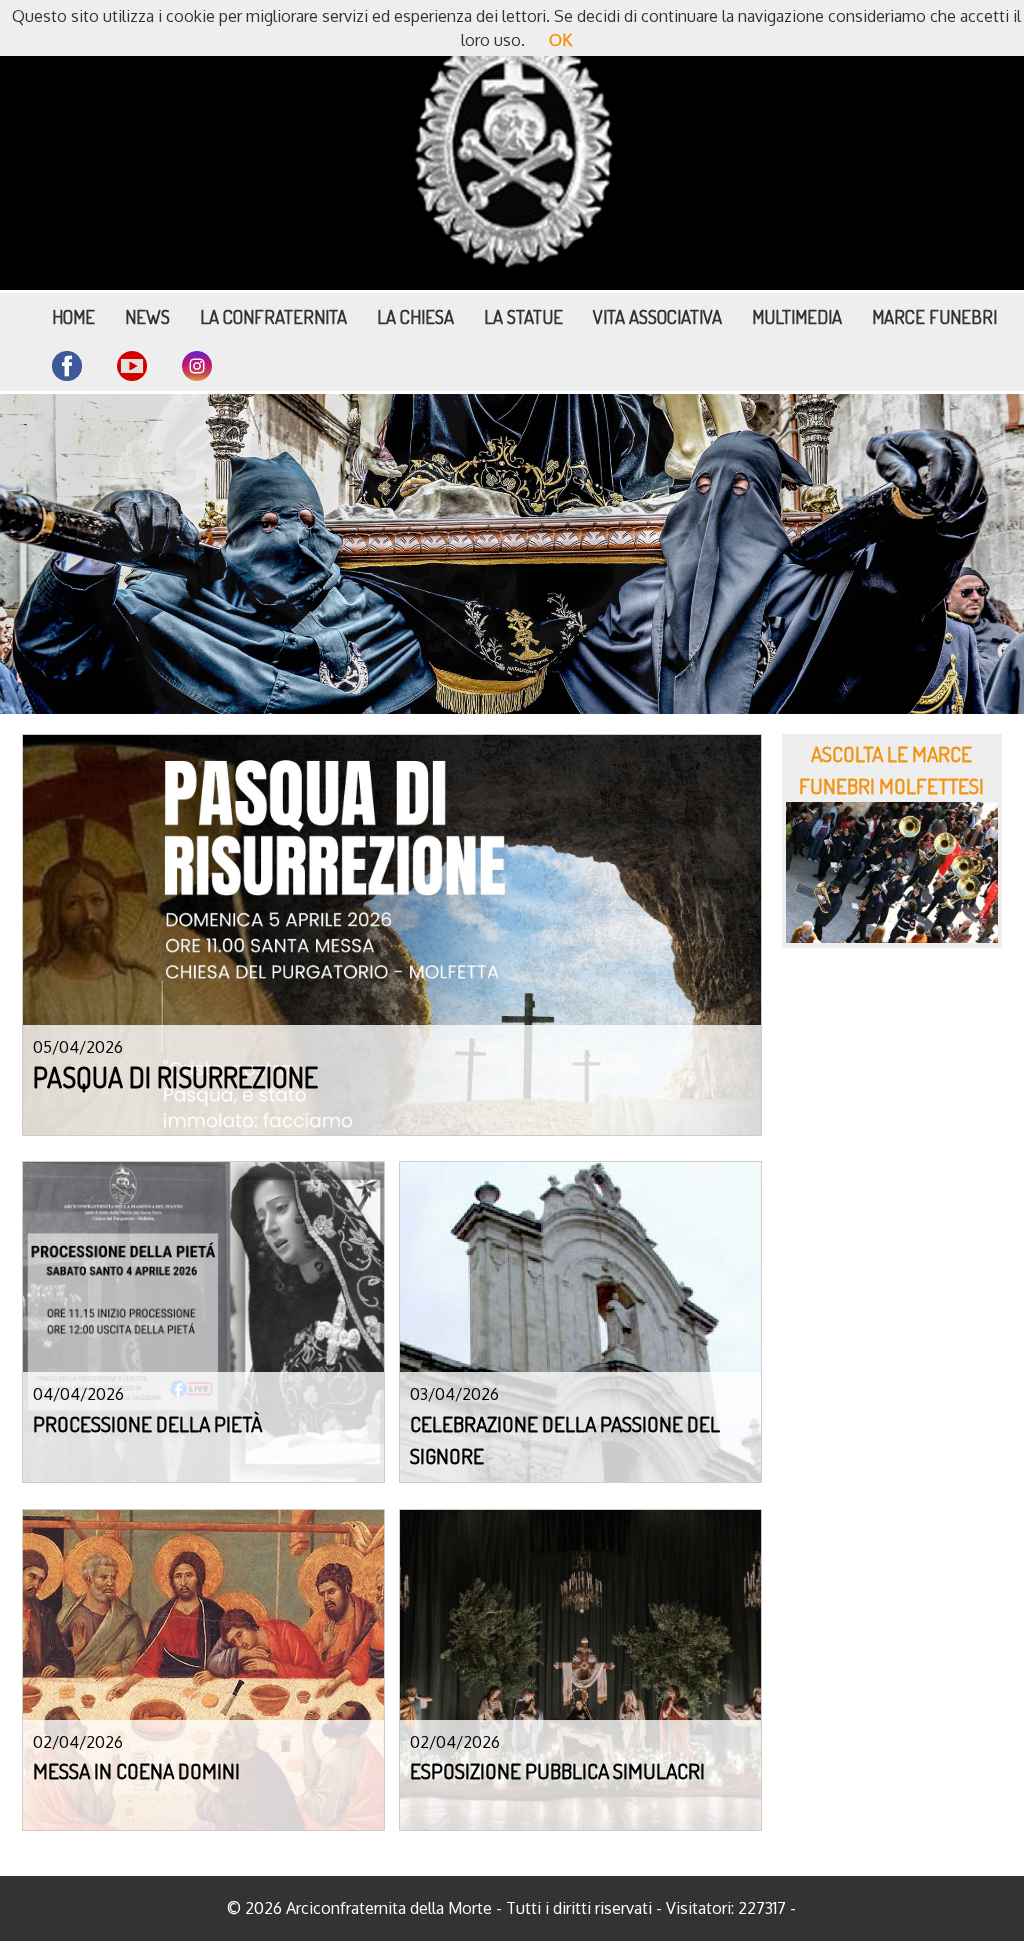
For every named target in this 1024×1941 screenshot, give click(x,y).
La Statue (523, 316)
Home (73, 316)
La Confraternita (273, 316)
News (147, 316)
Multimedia (797, 316)
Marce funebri (934, 316)
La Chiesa (415, 316)
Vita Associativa (657, 316)
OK (560, 40)
